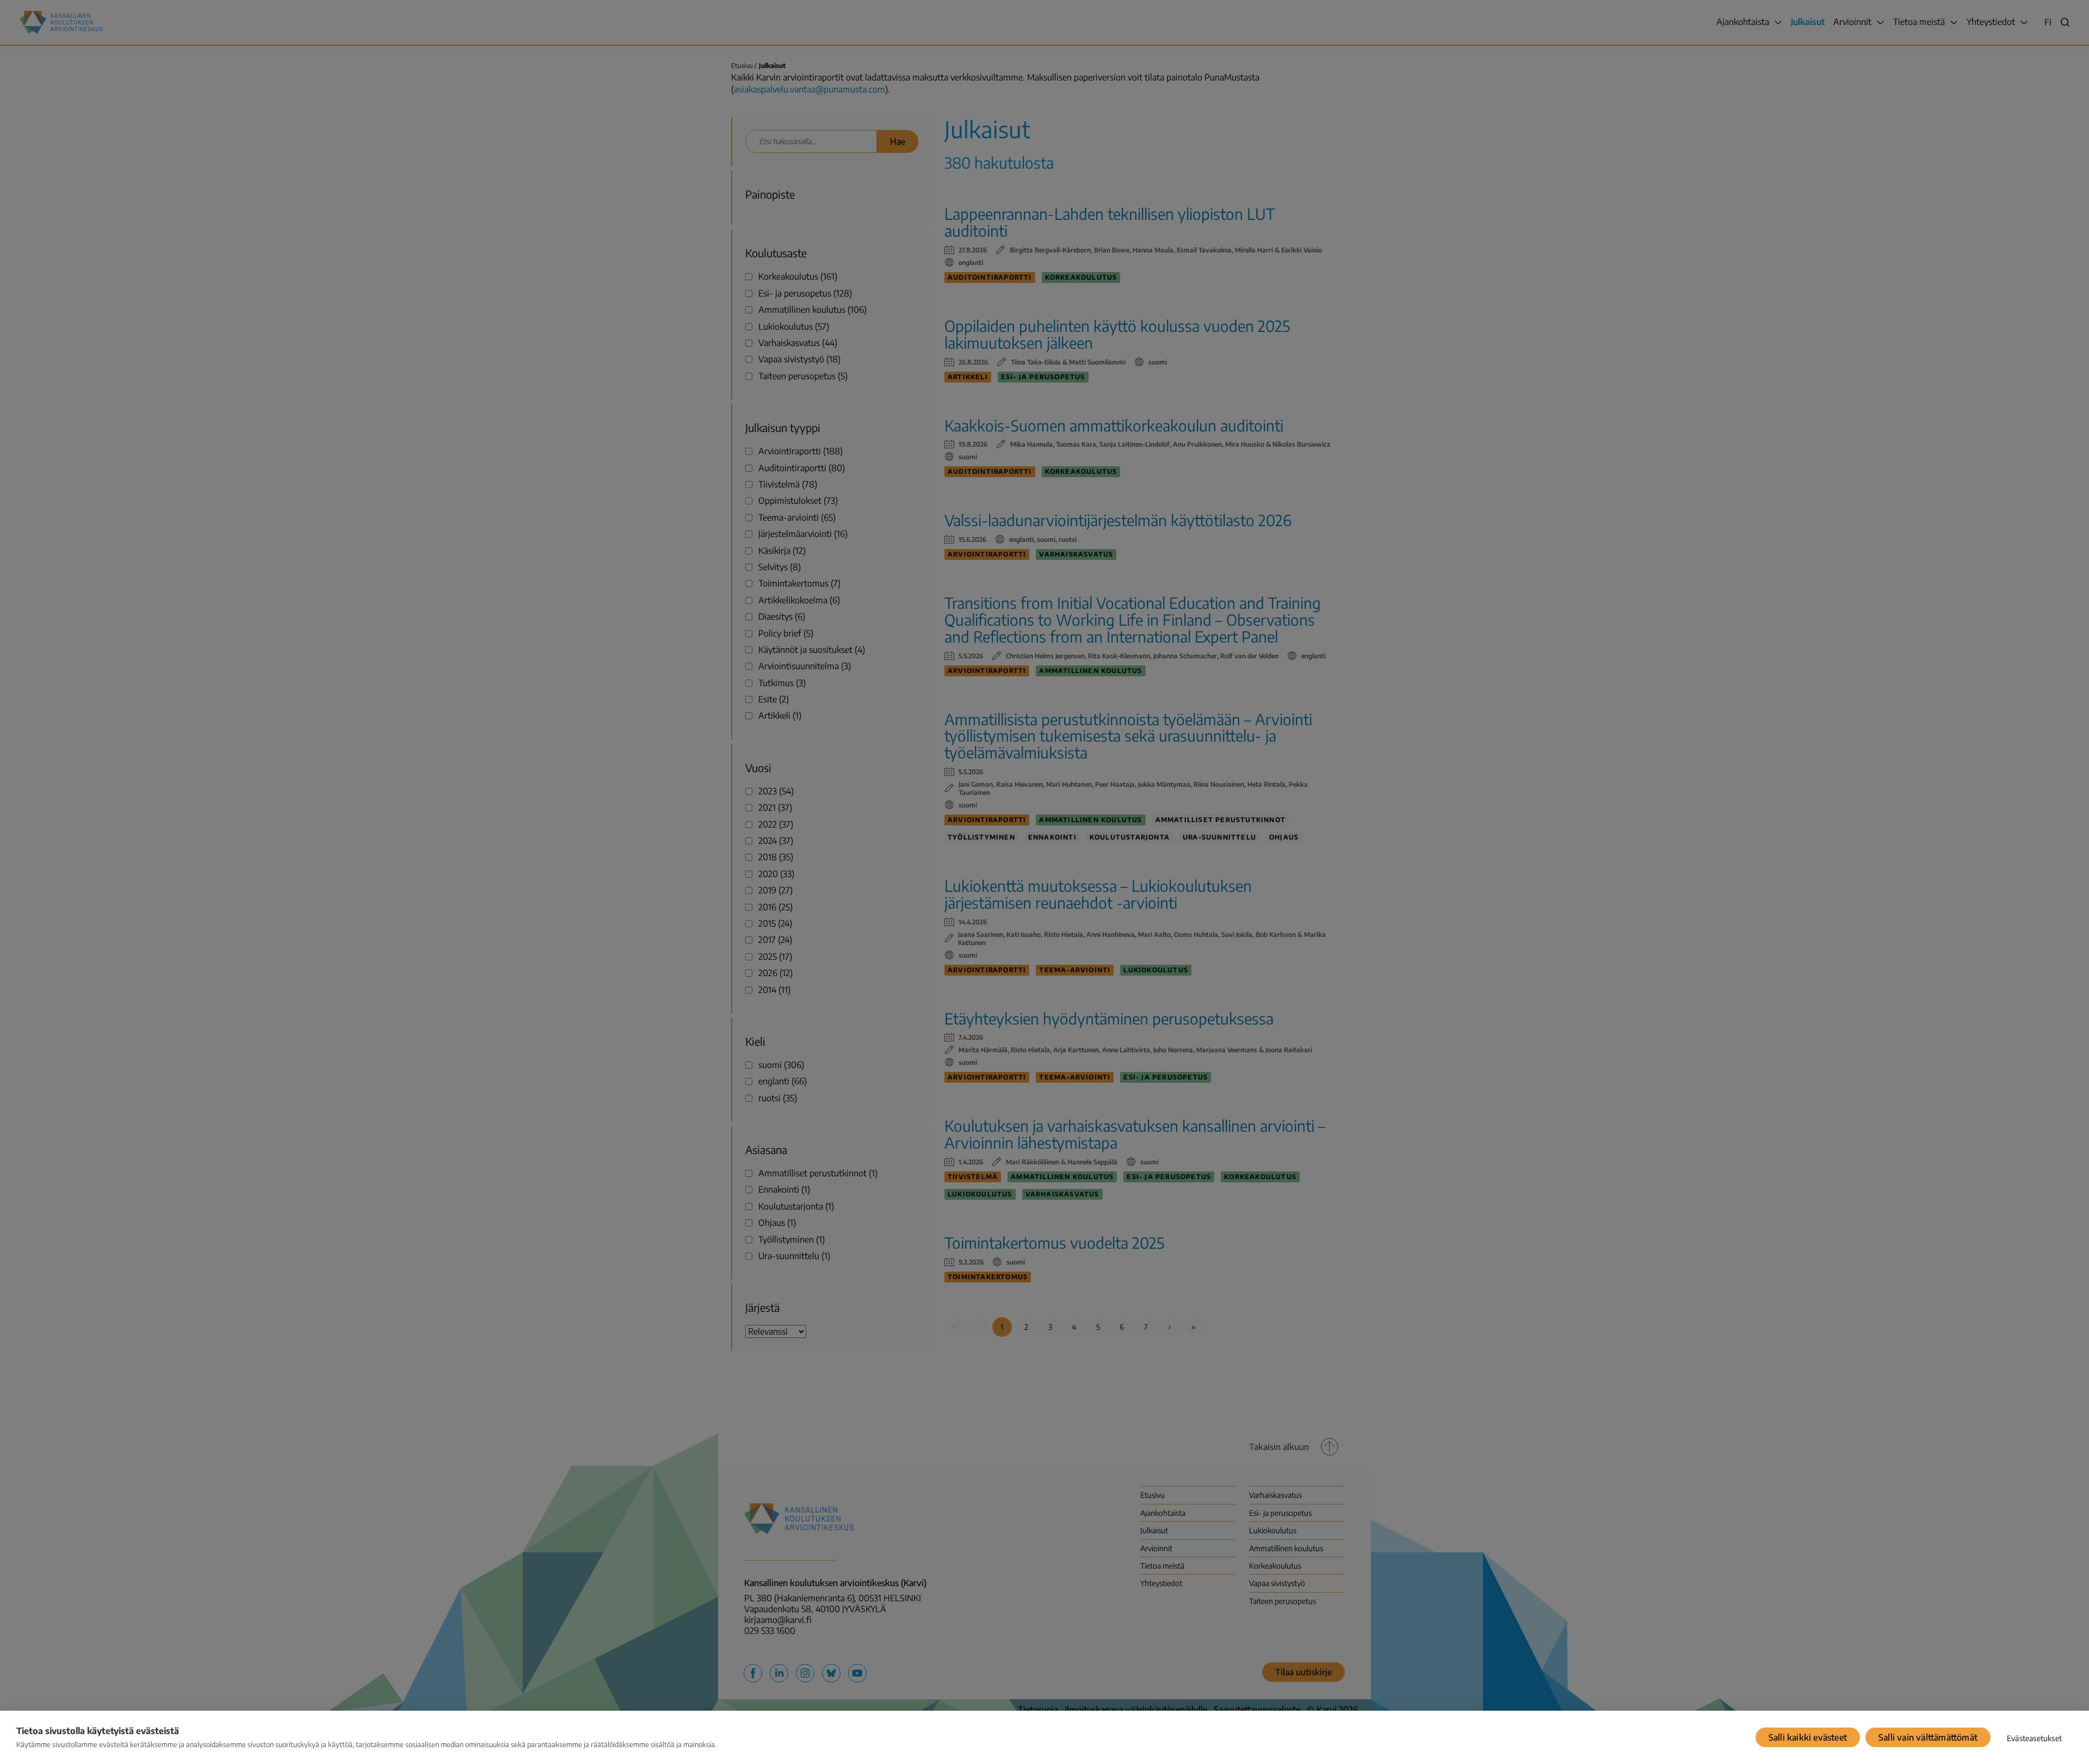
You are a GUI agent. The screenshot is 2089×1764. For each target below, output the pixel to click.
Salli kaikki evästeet (1808, 1737)
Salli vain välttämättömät (1928, 1737)
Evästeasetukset (2034, 1738)
